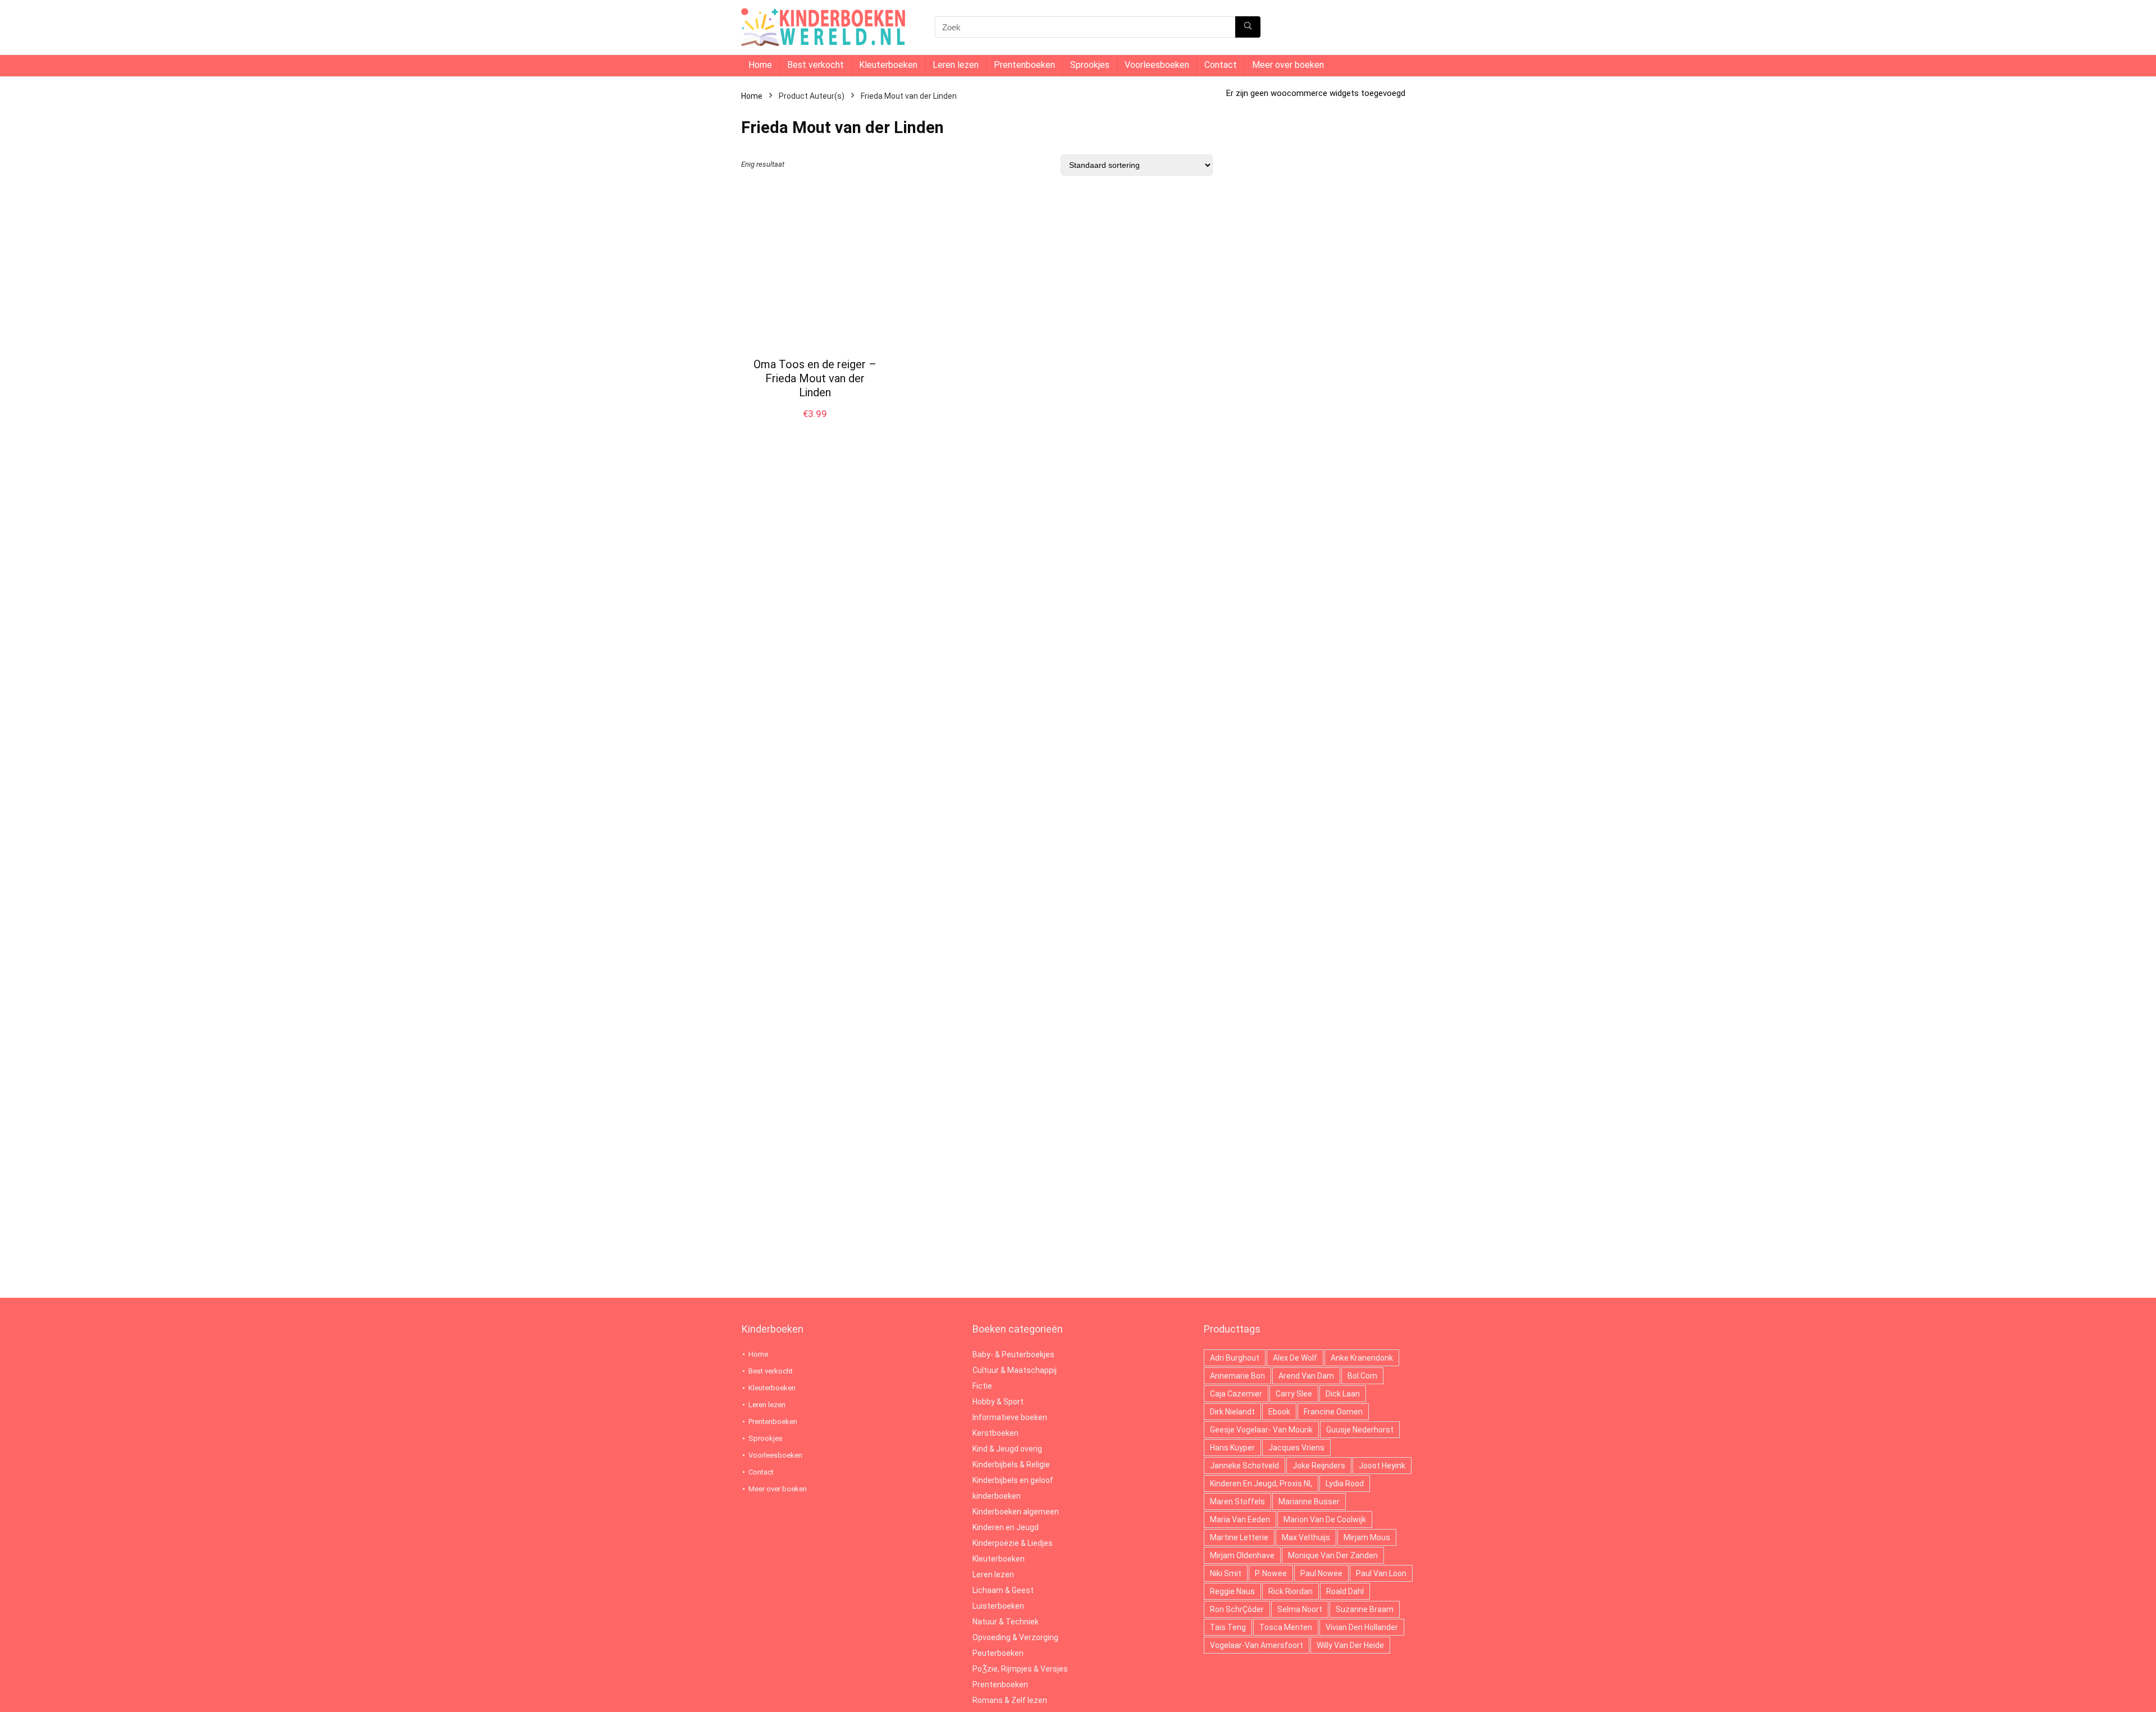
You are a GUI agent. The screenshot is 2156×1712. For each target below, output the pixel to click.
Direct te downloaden (815, 425)
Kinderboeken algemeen (1016, 1512)
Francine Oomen (1333, 1412)
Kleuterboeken (888, 65)
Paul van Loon (1381, 1573)
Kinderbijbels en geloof (1013, 1480)
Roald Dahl (1345, 1591)
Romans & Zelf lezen (1010, 1700)
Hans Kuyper (1232, 1448)
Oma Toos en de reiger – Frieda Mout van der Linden (815, 378)
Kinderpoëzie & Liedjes (1013, 1543)
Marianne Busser (1309, 1502)
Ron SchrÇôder (1237, 1609)
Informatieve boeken (1010, 1417)
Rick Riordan (1291, 1591)
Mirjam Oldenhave (1242, 1555)
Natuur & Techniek (1006, 1622)
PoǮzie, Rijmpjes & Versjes (1020, 1669)
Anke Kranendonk (1362, 1358)
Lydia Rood (1345, 1484)
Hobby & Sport (998, 1402)
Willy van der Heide (1350, 1645)
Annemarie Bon (1237, 1376)
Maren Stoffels (1237, 1502)
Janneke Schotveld (1244, 1466)
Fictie (982, 1386)
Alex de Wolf (1295, 1358)
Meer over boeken (1288, 65)
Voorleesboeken (1157, 65)
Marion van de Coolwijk (1325, 1519)
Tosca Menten (1286, 1627)
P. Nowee (1271, 1573)
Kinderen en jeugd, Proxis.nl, (1261, 1484)
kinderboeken (997, 1496)
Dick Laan (1343, 1394)
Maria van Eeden (1240, 1519)
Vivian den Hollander (1362, 1627)
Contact (1221, 65)
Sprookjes (1090, 65)
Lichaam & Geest (1003, 1590)
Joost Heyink (1382, 1466)
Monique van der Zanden (1333, 1555)
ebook (1279, 1412)
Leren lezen (956, 65)
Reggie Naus (1232, 1591)
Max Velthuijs (1306, 1537)
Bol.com (1362, 1376)
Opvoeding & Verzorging (1015, 1637)
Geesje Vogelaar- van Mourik (1261, 1430)
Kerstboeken (995, 1433)
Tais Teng (1228, 1627)
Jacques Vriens (1296, 1448)
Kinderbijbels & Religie (1011, 1464)
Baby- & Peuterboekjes (1013, 1354)
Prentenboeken (1024, 65)
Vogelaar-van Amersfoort (1257, 1645)
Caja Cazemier (1236, 1394)
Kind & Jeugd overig (1007, 1449)
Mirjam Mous (1367, 1537)
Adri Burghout (1235, 1358)
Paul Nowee (1321, 1573)
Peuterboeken (998, 1653)
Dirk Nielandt (1232, 1412)
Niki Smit (1226, 1573)
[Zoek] (1248, 27)
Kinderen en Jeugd (1006, 1527)
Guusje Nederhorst (1360, 1430)
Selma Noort (1300, 1609)
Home (760, 65)
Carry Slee (1294, 1394)
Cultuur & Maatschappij (1015, 1370)
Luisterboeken (998, 1606)
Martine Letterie (1239, 1537)
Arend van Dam (1306, 1376)
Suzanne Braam (1365, 1609)
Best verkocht (816, 65)
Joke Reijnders (1319, 1466)
